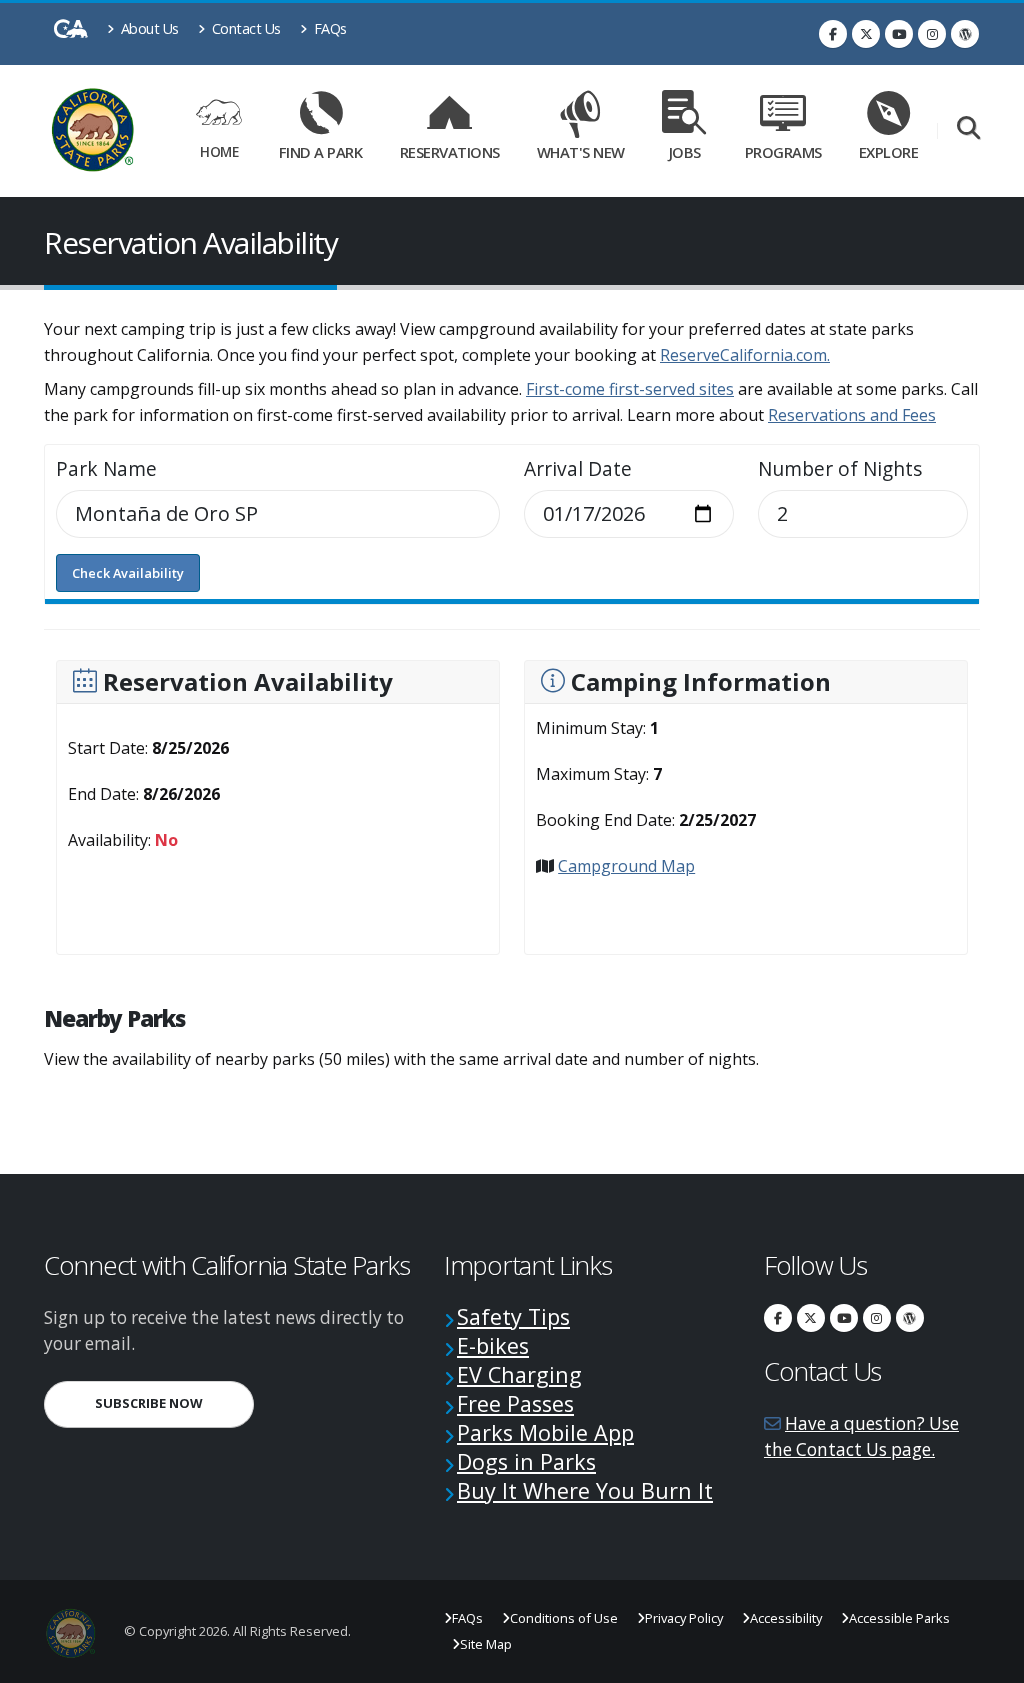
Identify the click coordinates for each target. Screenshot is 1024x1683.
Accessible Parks (899, 1618)
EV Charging (519, 1374)
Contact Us (244, 28)
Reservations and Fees (852, 415)
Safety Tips (513, 1316)
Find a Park (321, 152)
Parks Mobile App (545, 1432)
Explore (889, 152)
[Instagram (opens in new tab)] (932, 34)
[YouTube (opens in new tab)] (899, 34)
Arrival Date (578, 469)
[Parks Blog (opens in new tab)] (965, 34)
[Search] (968, 129)
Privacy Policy (684, 1618)
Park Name (106, 469)
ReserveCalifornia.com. (745, 355)
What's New (581, 152)
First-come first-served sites (630, 389)
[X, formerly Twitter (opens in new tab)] (866, 34)
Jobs (685, 152)
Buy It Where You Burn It (585, 1490)
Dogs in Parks (526, 1461)
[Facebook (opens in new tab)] (833, 34)
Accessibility (786, 1618)
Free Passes (515, 1403)
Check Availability (128, 573)
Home (219, 151)
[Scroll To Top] (989, 1660)
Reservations (454, 148)
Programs (783, 152)
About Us (148, 28)
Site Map (486, 1644)
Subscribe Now (174, 1402)
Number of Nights (840, 469)
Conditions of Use (564, 1618)
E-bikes (493, 1345)
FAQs (328, 28)
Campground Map (626, 866)
